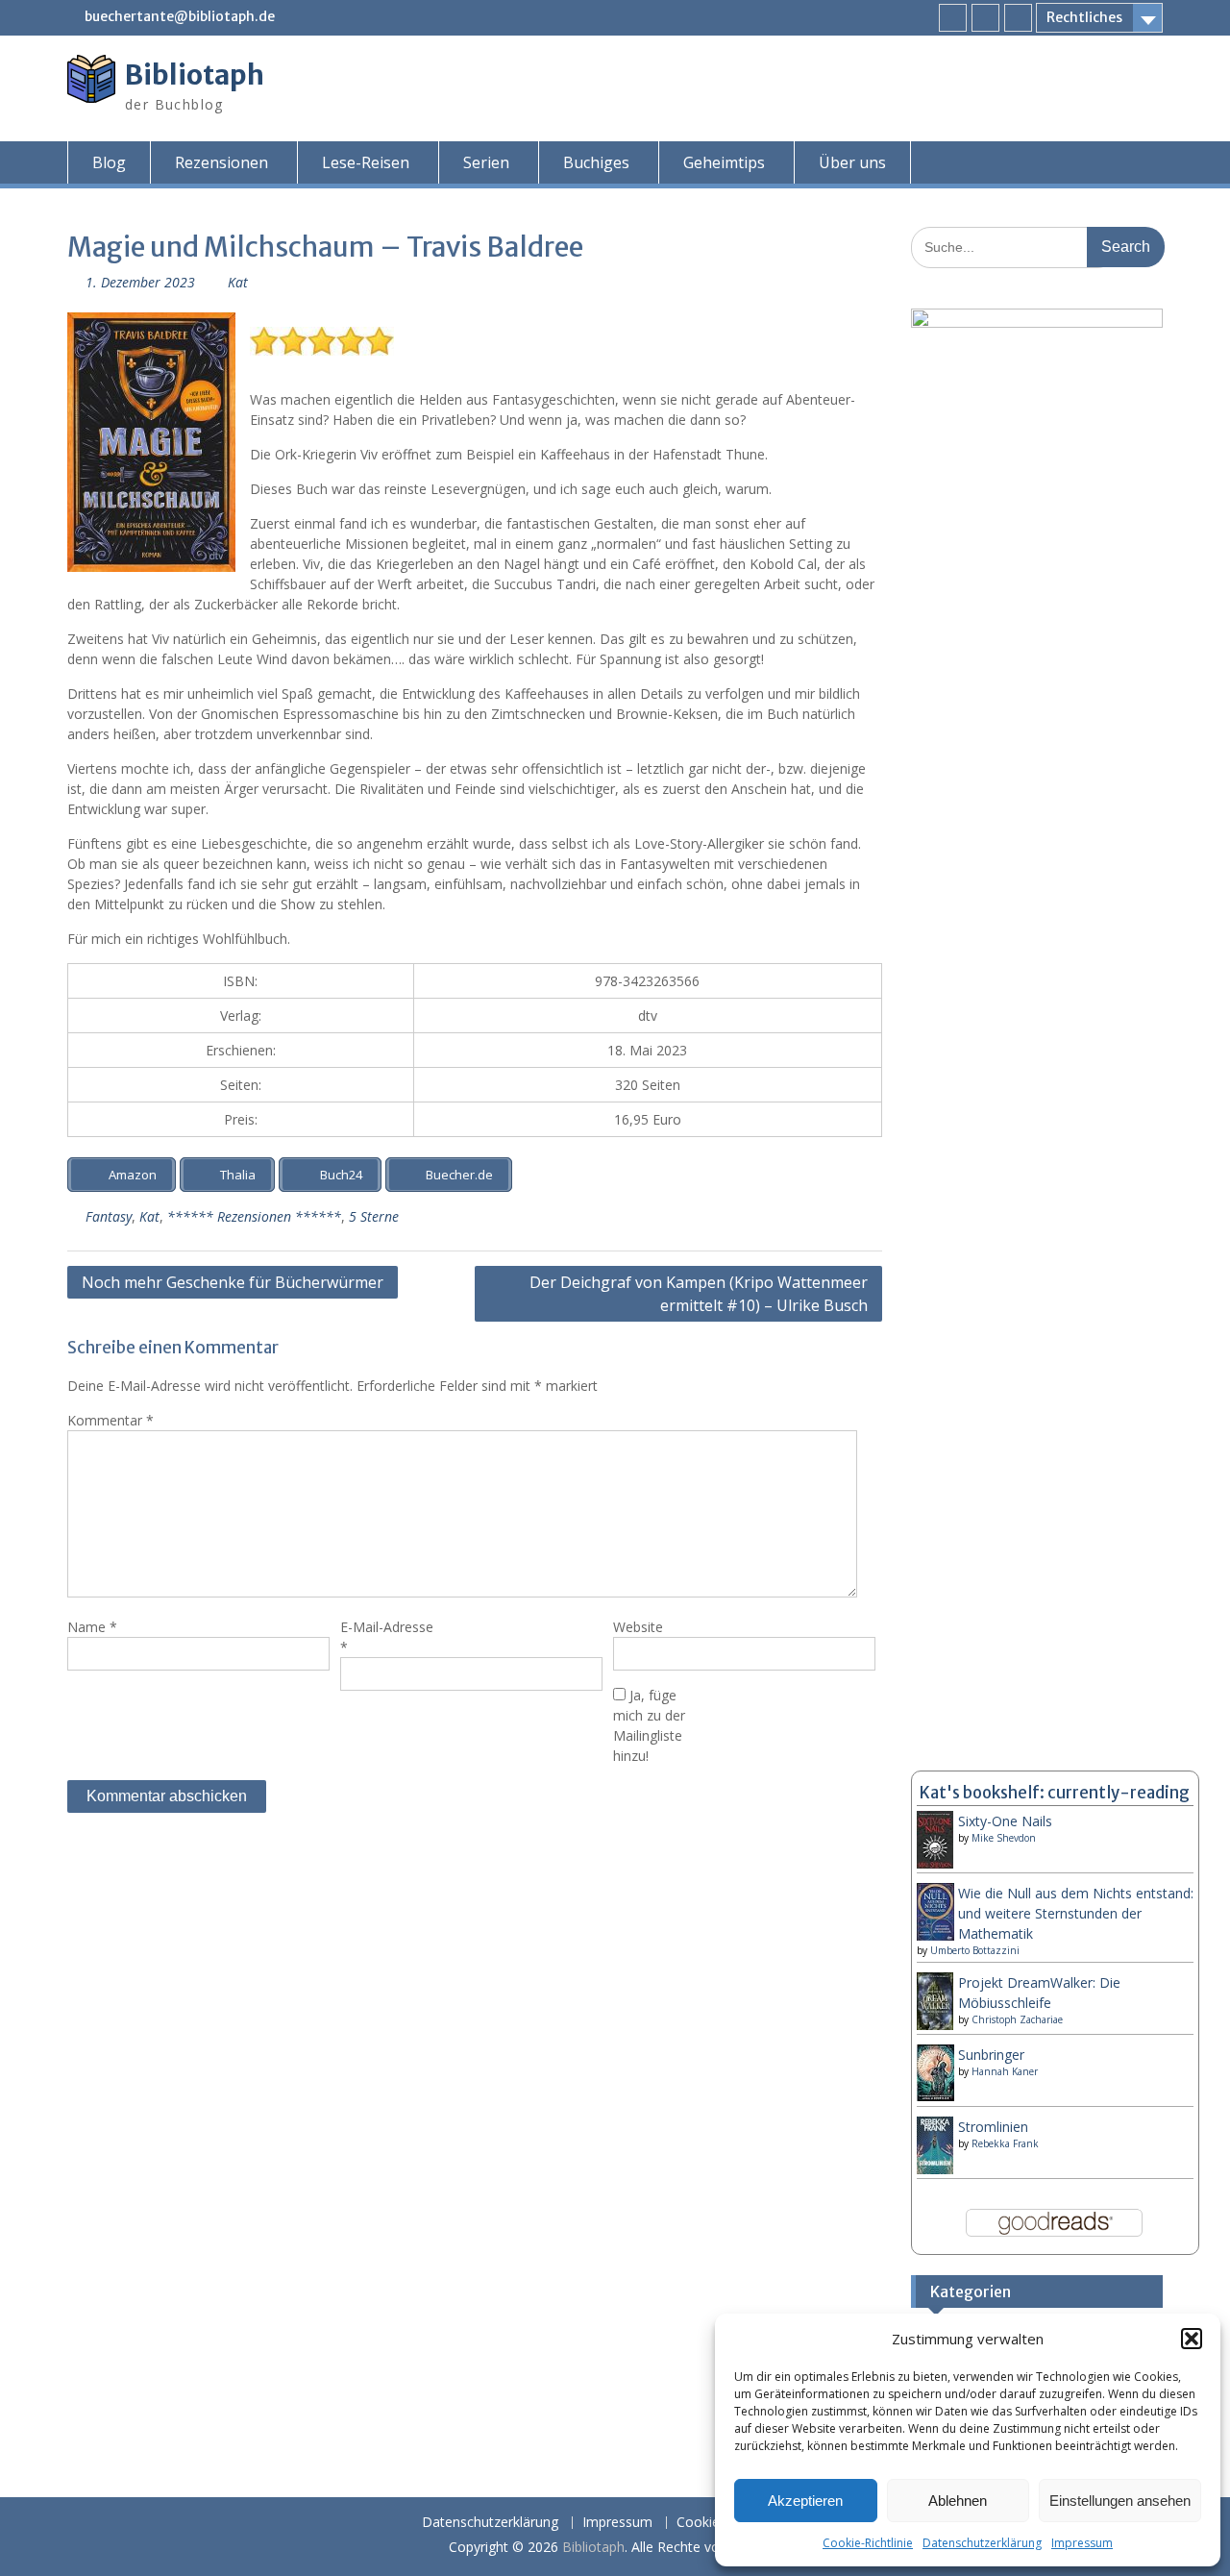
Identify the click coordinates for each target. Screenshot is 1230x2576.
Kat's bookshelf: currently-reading (1055, 1793)
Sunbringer (991, 2055)
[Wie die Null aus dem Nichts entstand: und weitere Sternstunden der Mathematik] (935, 1936)
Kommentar (111, 1420)
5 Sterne (374, 1216)
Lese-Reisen (366, 162)
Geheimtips (724, 162)
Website (638, 1627)
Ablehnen (958, 2501)
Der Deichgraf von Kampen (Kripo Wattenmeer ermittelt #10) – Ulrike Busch (699, 1294)
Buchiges (596, 162)
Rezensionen (221, 162)
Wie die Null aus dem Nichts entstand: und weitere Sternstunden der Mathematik (1076, 1913)
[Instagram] (985, 18)
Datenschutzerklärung (982, 2543)
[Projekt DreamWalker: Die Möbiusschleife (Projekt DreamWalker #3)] (935, 2027)
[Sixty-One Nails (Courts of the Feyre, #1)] (935, 1865)
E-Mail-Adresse (387, 1637)
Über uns (852, 162)
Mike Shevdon (1004, 1838)
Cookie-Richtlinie (868, 2543)
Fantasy (109, 1216)
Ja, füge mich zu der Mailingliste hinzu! (649, 1725)
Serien (486, 162)
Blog (109, 162)
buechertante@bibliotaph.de (180, 16)
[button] (1192, 2339)
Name (92, 1627)
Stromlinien (993, 2127)
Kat (238, 282)
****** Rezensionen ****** (254, 1216)
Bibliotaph (195, 75)
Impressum (1082, 2543)
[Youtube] (1018, 18)
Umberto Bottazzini (975, 1950)
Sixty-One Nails (1005, 1821)
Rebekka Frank (1005, 2143)
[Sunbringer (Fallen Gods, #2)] (935, 2096)
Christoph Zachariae (1017, 2019)
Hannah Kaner (1005, 2071)
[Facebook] (953, 18)
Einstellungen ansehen (1120, 2501)
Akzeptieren (805, 2501)
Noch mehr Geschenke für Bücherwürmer (233, 1282)
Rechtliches (1084, 17)
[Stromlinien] (935, 2169)
